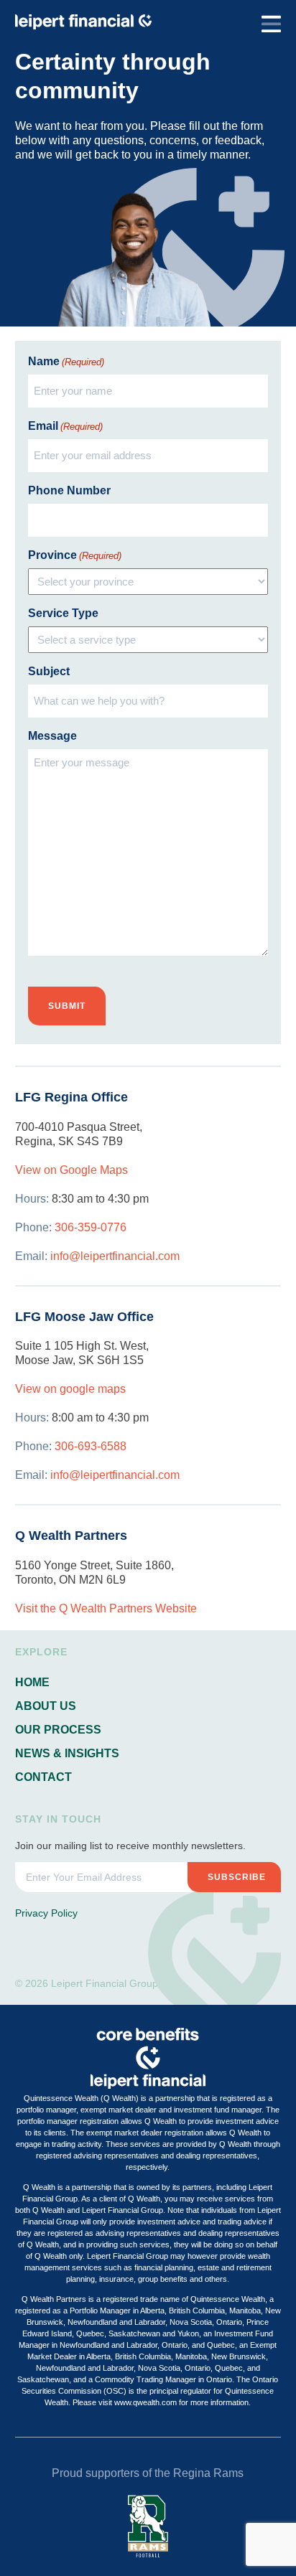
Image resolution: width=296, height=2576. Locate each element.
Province (75, 555)
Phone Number (69, 490)
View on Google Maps (71, 1170)
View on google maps (70, 1389)
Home (32, 1682)
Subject (49, 671)
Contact (43, 1777)
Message (52, 736)
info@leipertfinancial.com (115, 1256)
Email (65, 426)
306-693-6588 (91, 1446)
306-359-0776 (91, 1227)
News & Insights (67, 1753)
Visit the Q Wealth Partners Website (106, 1608)
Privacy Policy (46, 1913)
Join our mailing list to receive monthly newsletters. (130, 1846)
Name (66, 361)
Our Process (58, 1730)
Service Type (63, 613)
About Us (46, 1706)
